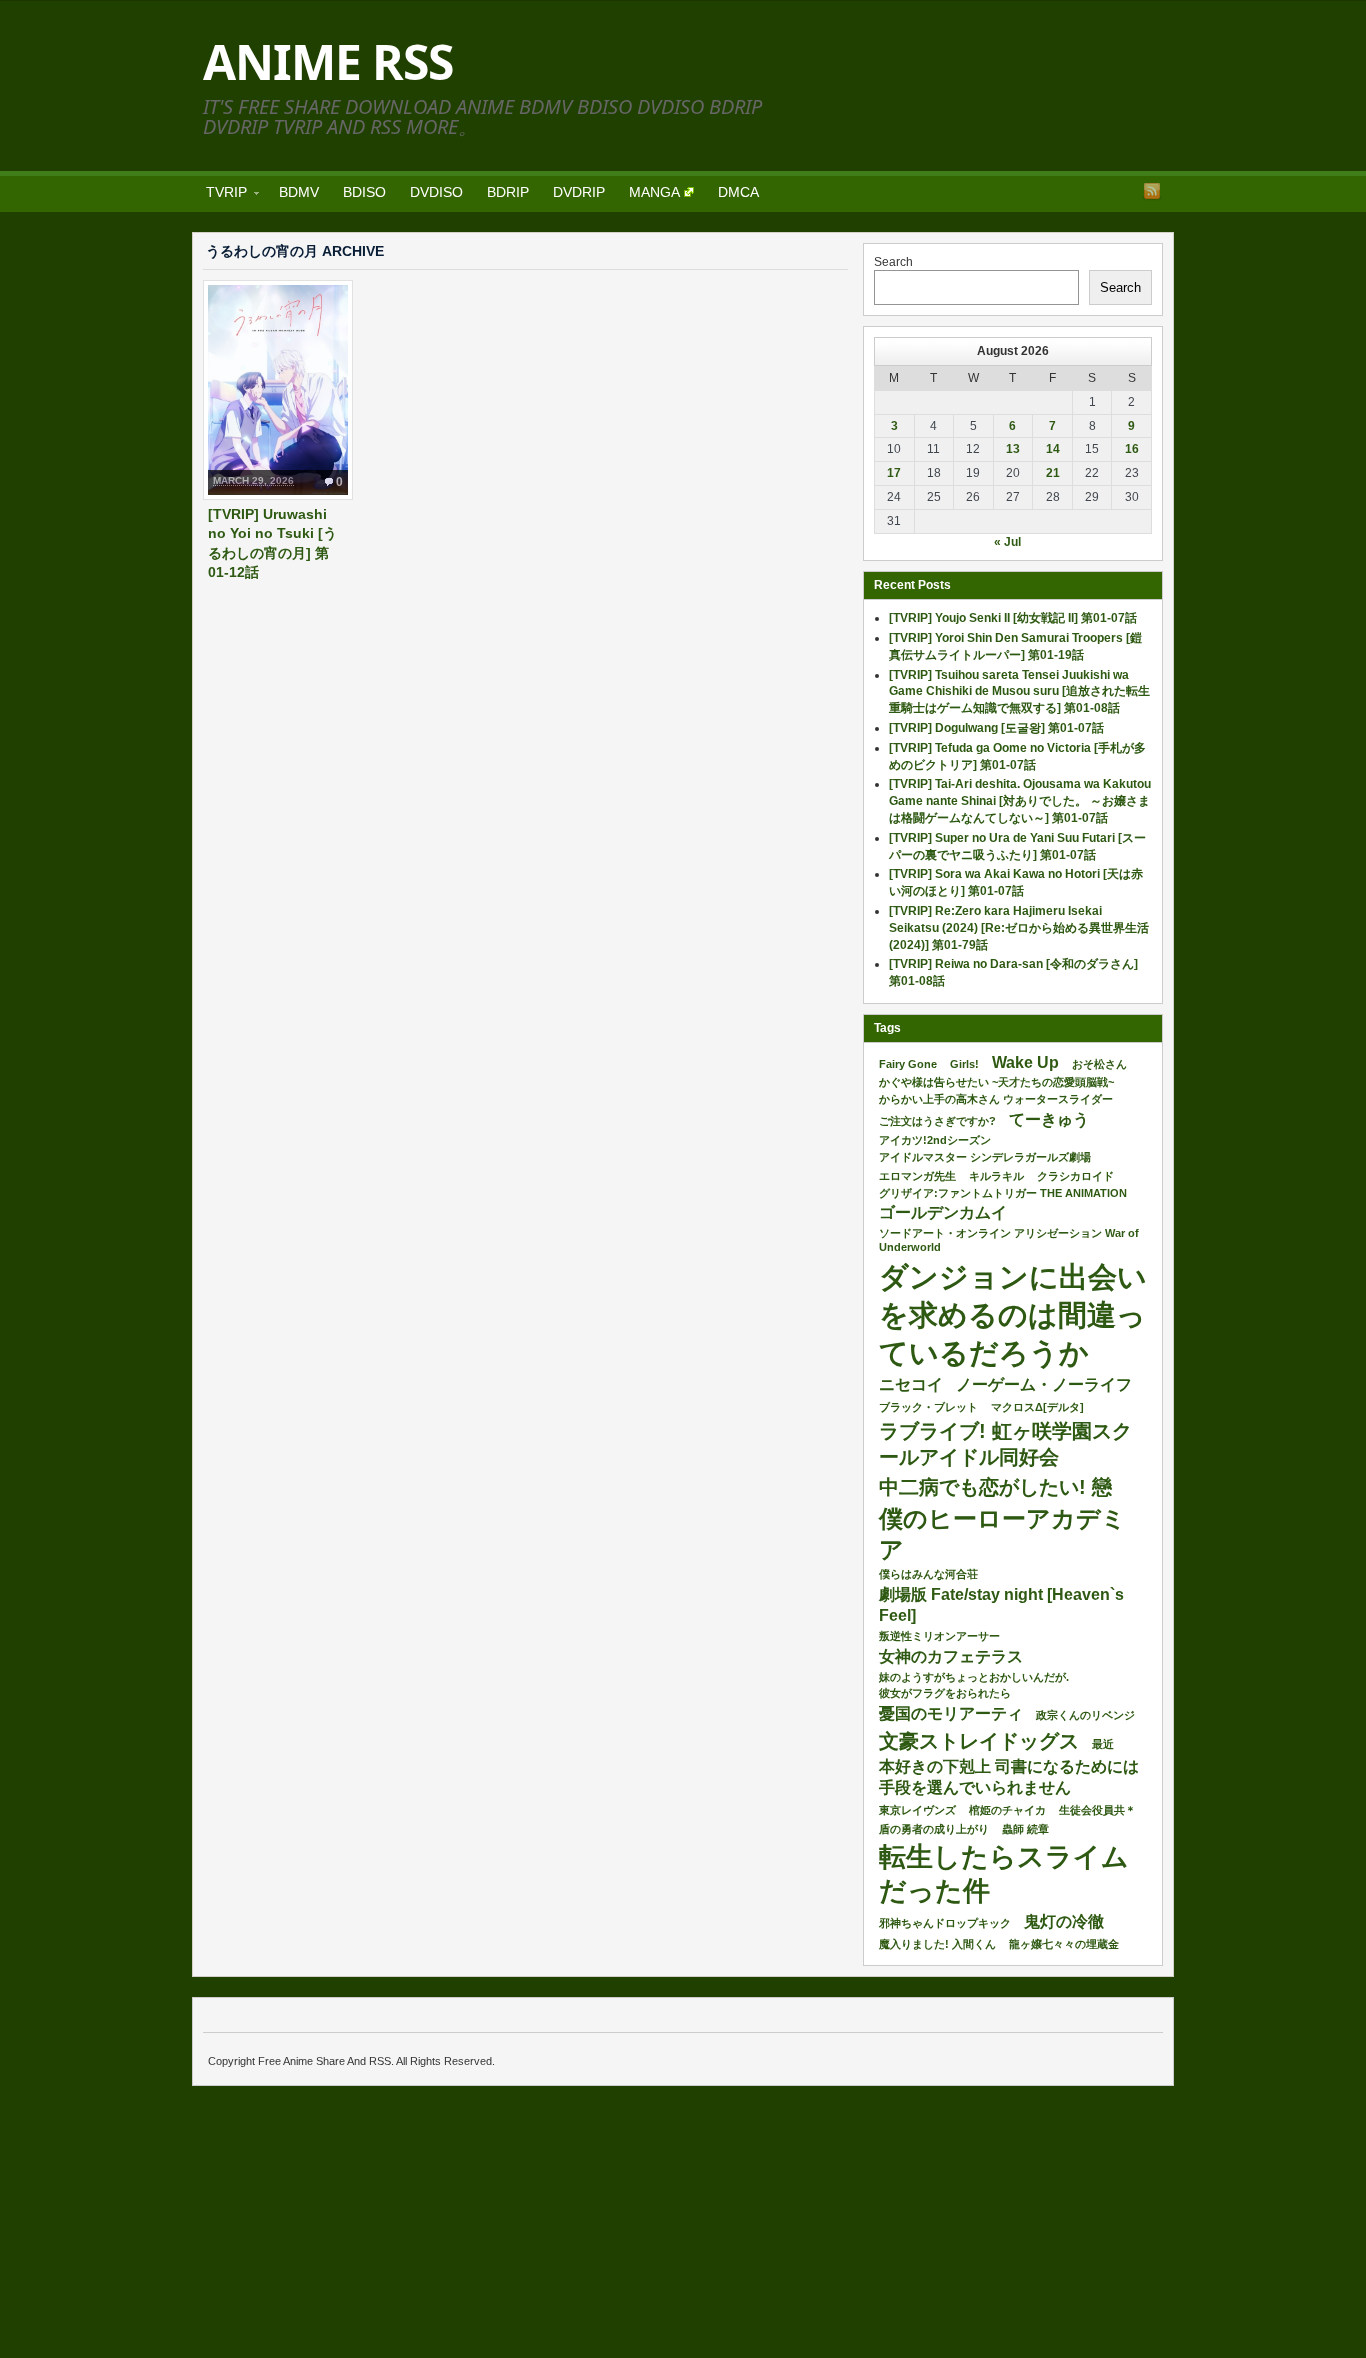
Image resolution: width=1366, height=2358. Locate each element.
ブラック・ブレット (928, 1407)
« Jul (1007, 542)
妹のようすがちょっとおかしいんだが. (974, 1677)
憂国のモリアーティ (951, 1713)
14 (1053, 449)
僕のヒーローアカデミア (1002, 1534)
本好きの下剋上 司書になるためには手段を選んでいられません (1009, 1777)
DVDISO (436, 192)
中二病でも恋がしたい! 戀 (995, 1487)
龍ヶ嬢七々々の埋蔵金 (1064, 1944)
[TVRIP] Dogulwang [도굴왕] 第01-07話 (996, 728)
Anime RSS (328, 61)
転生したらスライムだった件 (1004, 1874)
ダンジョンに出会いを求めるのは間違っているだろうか (1013, 1314)
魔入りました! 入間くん (937, 1944)
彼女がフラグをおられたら (945, 1693)
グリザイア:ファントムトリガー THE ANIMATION (1003, 1193)
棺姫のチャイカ (1007, 1810)
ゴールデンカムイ (943, 1212)
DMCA (738, 192)
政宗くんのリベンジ (1085, 1715)
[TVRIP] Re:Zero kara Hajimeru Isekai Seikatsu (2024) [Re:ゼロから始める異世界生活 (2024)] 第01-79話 (1019, 928)
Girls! (964, 1064)
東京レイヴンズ (917, 1810)
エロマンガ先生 (917, 1176)
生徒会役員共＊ (1097, 1810)
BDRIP (508, 192)
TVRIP (220, 195)
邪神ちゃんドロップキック (945, 1923)
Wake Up (1025, 1062)
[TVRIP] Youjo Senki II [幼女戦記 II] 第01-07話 (1013, 618)
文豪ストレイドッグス (979, 1741)
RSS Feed (1152, 191)
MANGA (654, 192)
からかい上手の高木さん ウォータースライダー (996, 1099)
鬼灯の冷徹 (1064, 1921)
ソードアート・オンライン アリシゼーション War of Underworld (1009, 1240)
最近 (1103, 1744)
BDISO (364, 192)
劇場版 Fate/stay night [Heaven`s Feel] (1001, 1605)
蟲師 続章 (1025, 1829)
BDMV (299, 192)
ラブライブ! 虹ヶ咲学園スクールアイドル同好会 (1005, 1444)
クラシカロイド (1075, 1176)
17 (894, 473)
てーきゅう (1049, 1119)
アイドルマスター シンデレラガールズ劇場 (985, 1157)
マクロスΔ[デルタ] (1037, 1407)
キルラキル (996, 1176)
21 (1053, 473)
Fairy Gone (908, 1064)
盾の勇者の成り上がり (934, 1829)
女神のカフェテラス (951, 1656)
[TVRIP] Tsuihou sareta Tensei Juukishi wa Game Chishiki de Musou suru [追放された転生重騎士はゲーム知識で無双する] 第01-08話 (1019, 692)
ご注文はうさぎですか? (937, 1121)
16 (1132, 449)
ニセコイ (911, 1384)
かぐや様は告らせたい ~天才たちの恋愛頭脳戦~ (996, 1082)
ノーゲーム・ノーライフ (1044, 1384)
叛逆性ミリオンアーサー (939, 1636)
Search (893, 262)
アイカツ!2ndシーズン (935, 1140)
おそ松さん (1099, 1064)
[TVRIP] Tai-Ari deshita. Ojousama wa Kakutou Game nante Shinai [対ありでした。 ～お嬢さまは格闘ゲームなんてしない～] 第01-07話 (1020, 801)
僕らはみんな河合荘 (928, 1574)
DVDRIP (579, 192)
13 (1013, 449)
